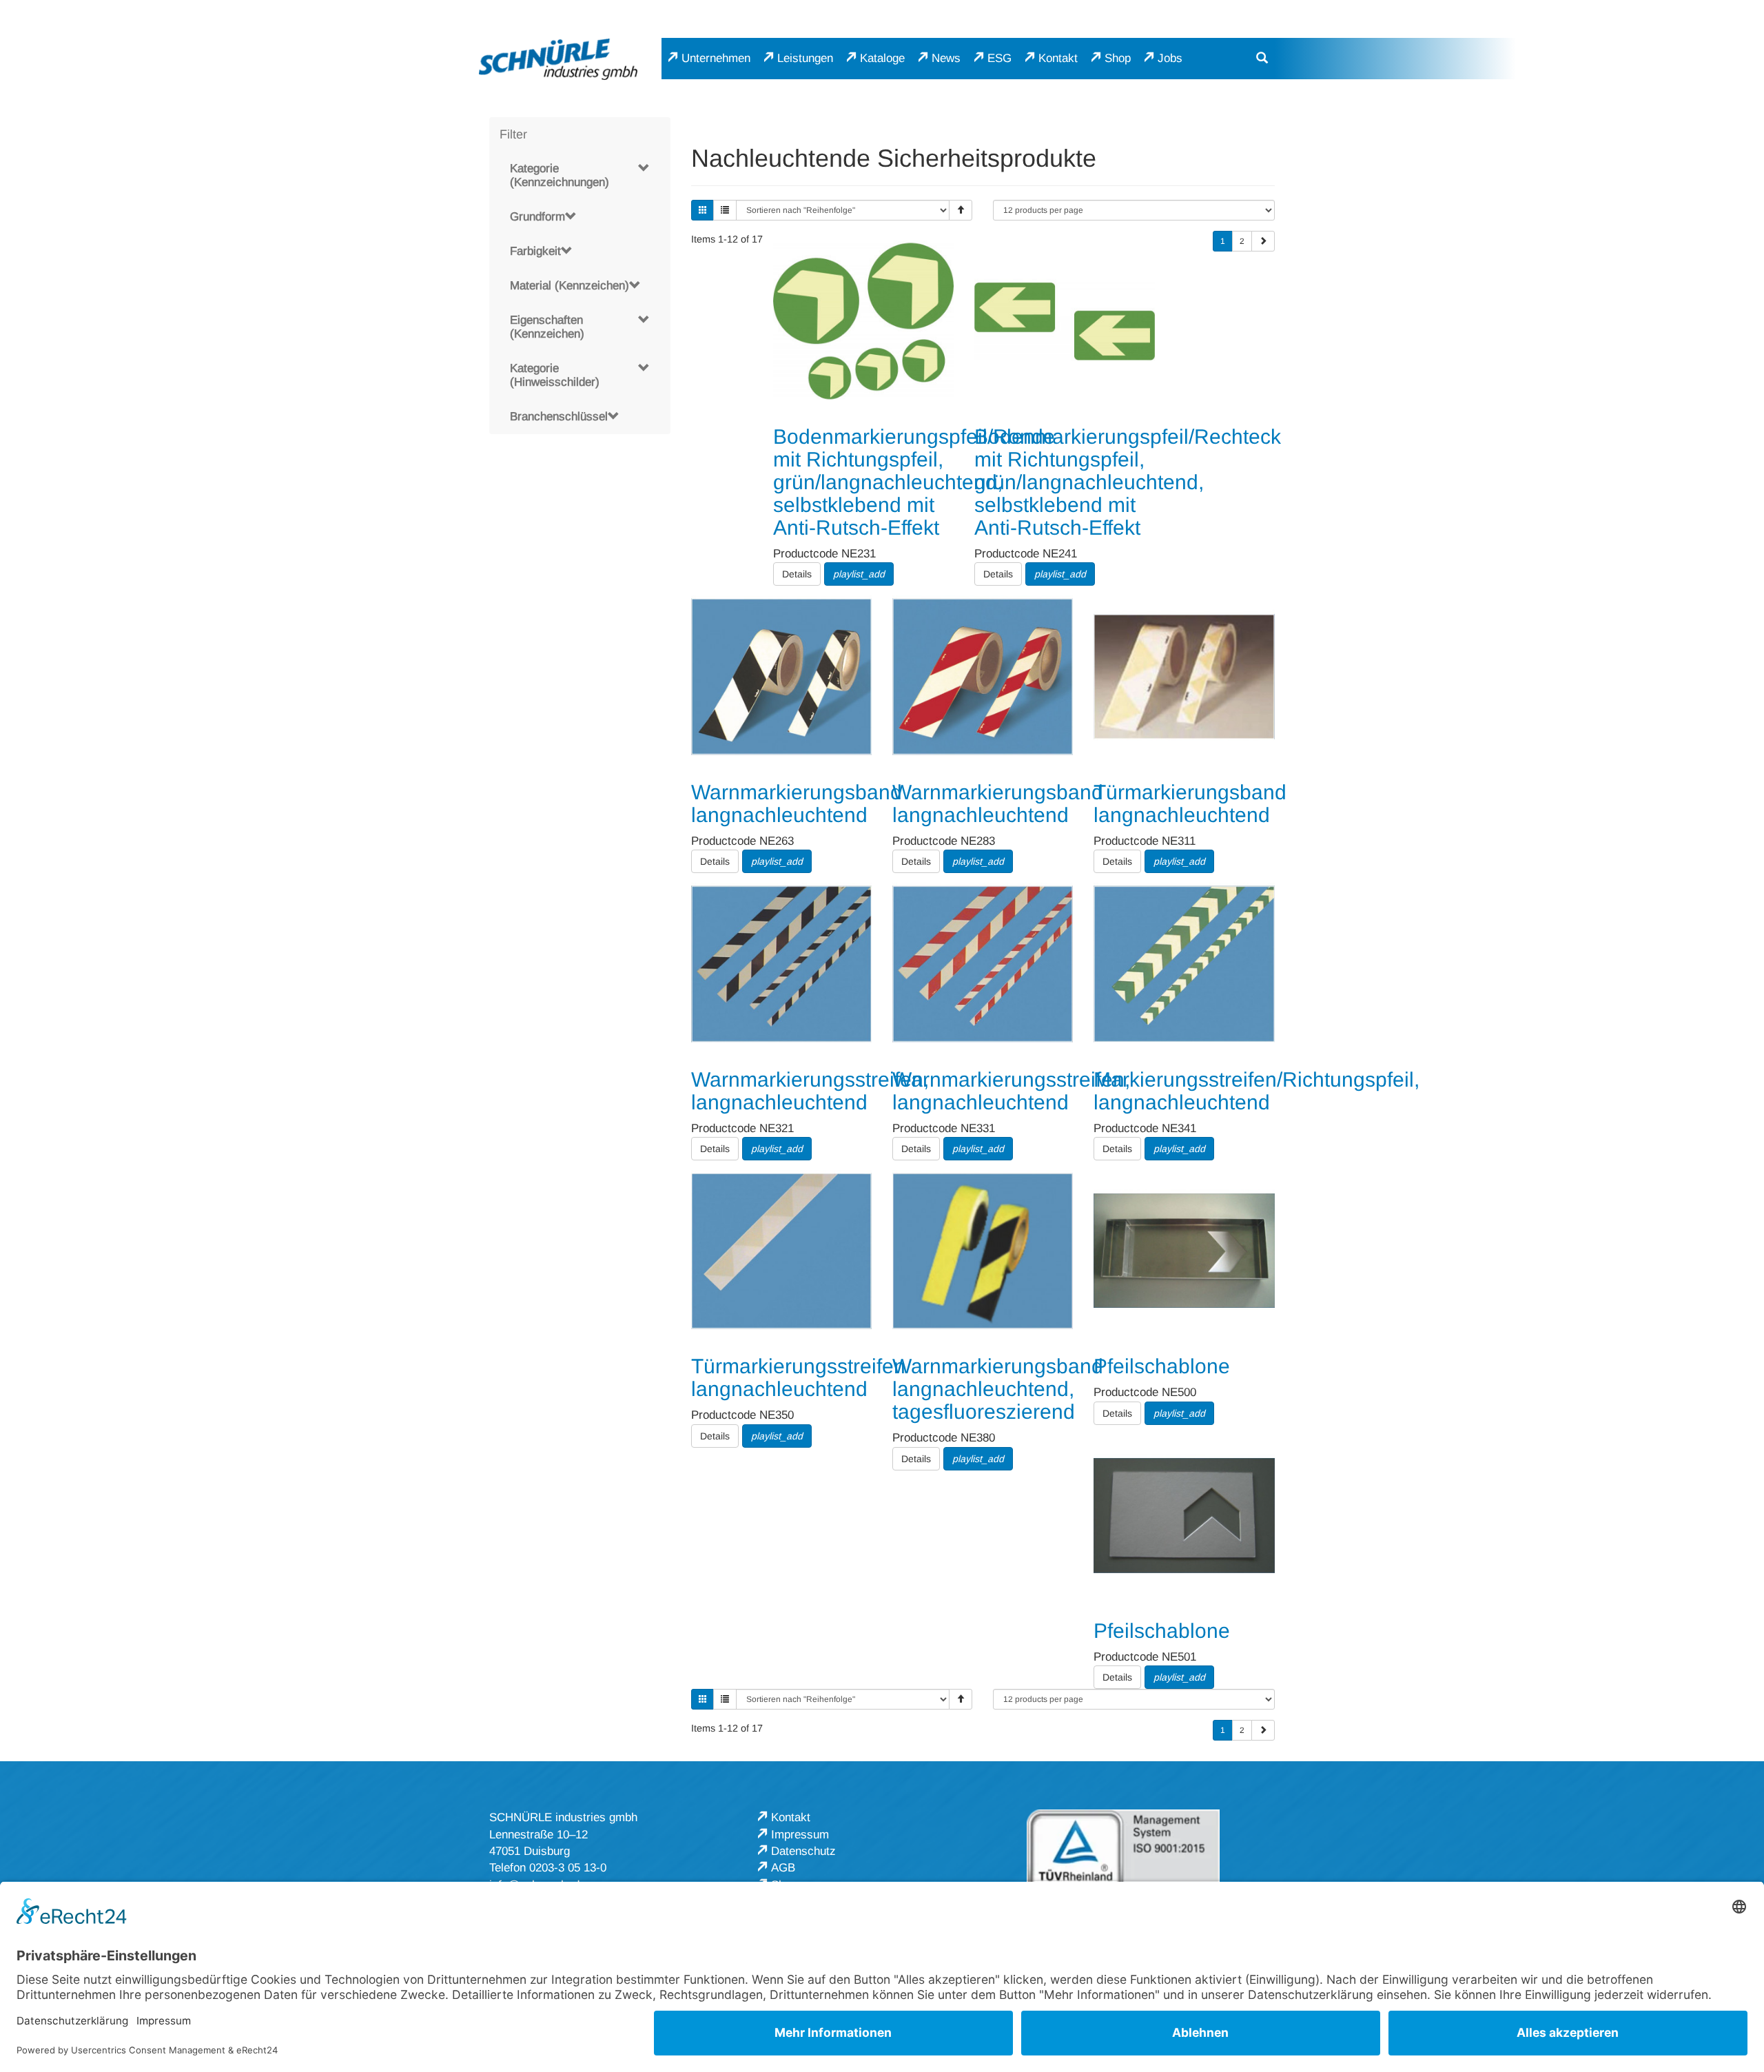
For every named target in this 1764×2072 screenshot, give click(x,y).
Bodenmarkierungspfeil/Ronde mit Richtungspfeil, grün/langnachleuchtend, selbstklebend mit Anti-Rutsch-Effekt (914, 482)
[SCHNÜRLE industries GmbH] (558, 59)
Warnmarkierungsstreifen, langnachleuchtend (810, 1091)
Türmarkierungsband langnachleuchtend (1190, 803)
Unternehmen (716, 58)
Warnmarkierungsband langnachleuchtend (797, 803)
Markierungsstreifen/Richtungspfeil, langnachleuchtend (1257, 1091)
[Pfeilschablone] (1184, 1251)
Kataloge (882, 58)
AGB (783, 1868)
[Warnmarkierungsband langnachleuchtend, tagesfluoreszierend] (983, 1251)
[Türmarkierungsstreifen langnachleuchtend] (781, 1251)
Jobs (1170, 58)
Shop (1118, 58)
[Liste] (725, 210)
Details (797, 574)
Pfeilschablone (1162, 1366)
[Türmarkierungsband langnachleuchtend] (1184, 676)
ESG (999, 58)
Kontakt (1058, 58)
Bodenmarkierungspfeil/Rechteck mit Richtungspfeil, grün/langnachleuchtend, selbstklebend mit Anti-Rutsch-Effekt (1128, 482)
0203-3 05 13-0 (568, 1868)
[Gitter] (703, 210)
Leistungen (805, 58)
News (946, 58)
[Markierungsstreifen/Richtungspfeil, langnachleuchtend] (1184, 963)
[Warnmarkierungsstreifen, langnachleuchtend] (781, 963)
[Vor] (1263, 241)
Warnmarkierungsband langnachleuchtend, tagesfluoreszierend (998, 1389)
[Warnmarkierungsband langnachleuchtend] (781, 676)
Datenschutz (803, 1851)
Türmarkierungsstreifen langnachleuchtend (798, 1377)
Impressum (800, 1835)
